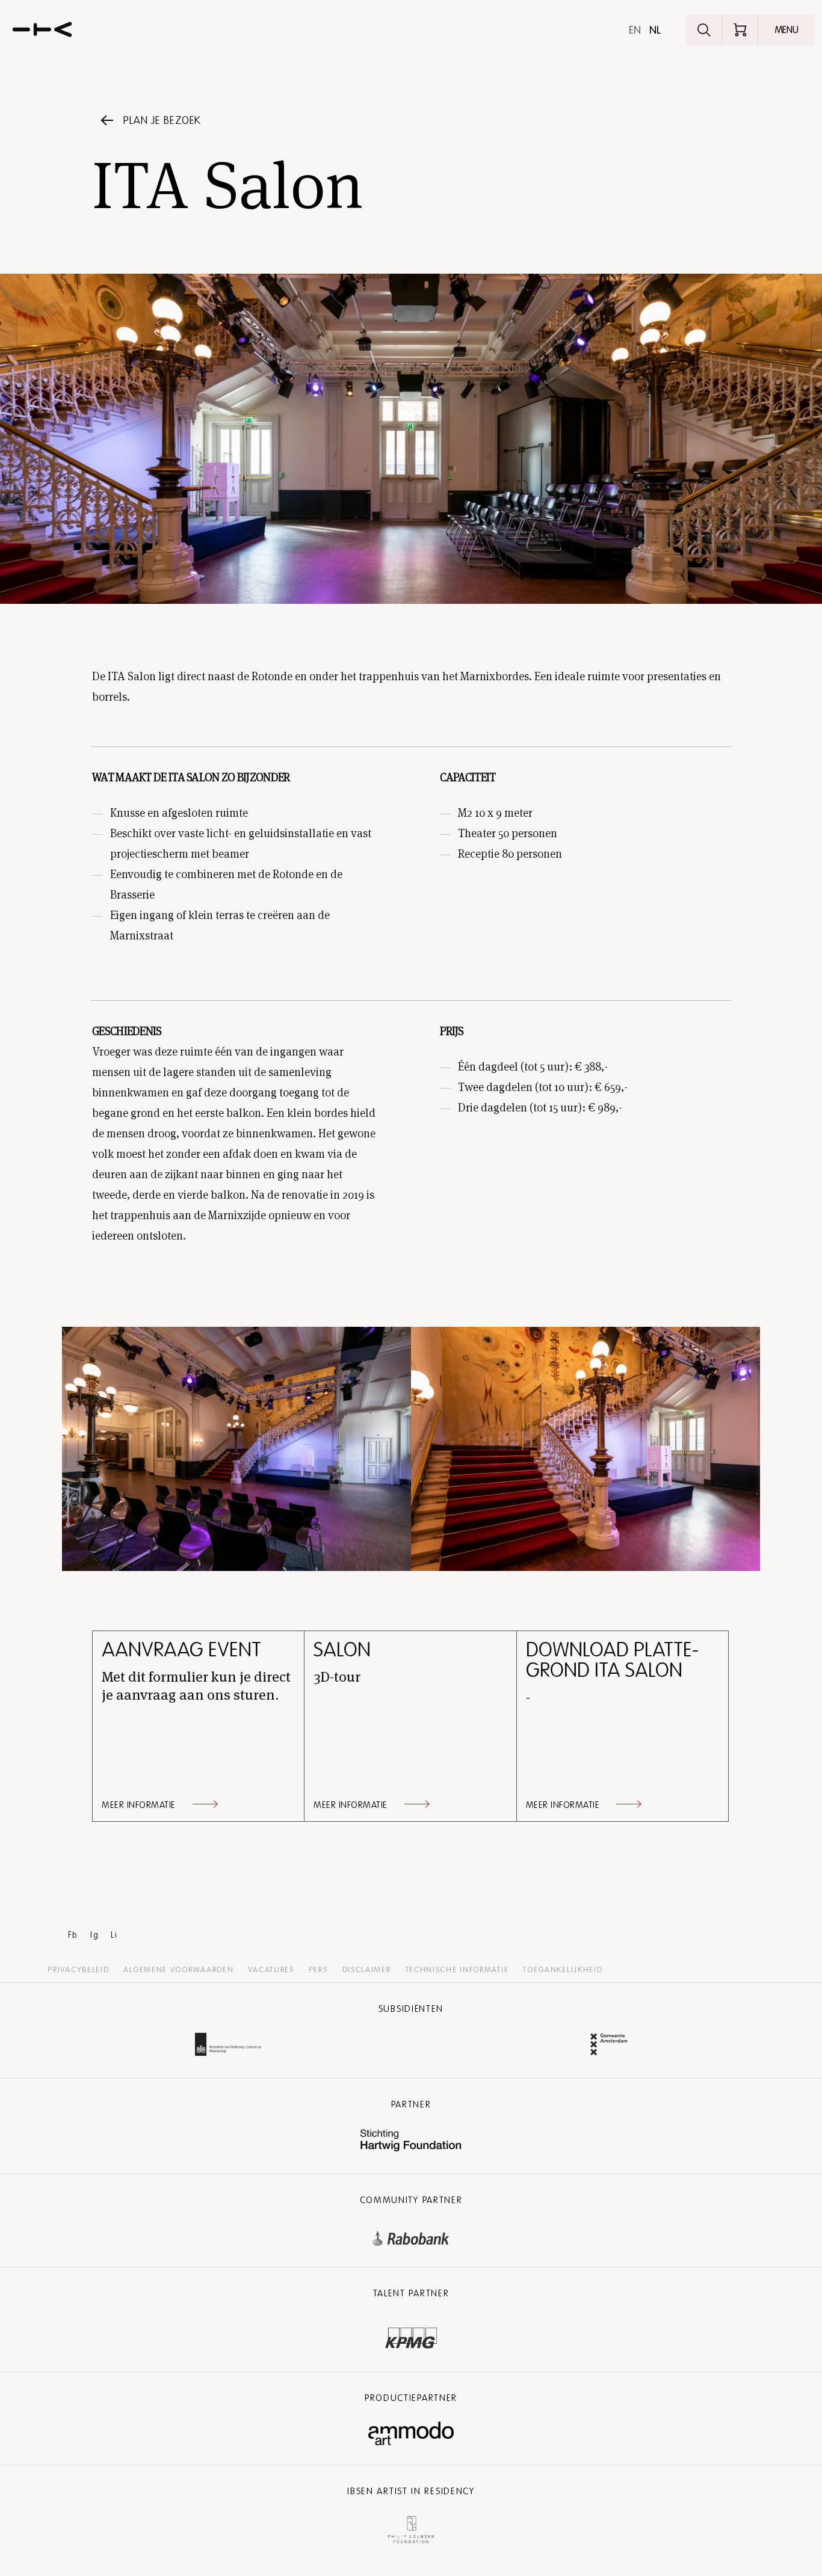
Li (114, 1935)
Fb (73, 1935)
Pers (318, 1970)
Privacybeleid (78, 1970)
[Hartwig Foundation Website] (411, 2141)
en (635, 30)
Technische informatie (457, 1970)
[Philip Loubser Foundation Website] (411, 2527)
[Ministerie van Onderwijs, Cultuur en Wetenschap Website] (228, 2046)
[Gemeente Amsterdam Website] (609, 2046)
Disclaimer (367, 1970)
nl (655, 30)
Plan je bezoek (162, 120)
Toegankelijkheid (563, 1970)
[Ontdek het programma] (704, 30)
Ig (94, 1935)
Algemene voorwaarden (178, 1970)
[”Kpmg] (411, 2335)
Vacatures (271, 1970)
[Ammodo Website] (411, 2434)
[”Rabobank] (411, 2236)
